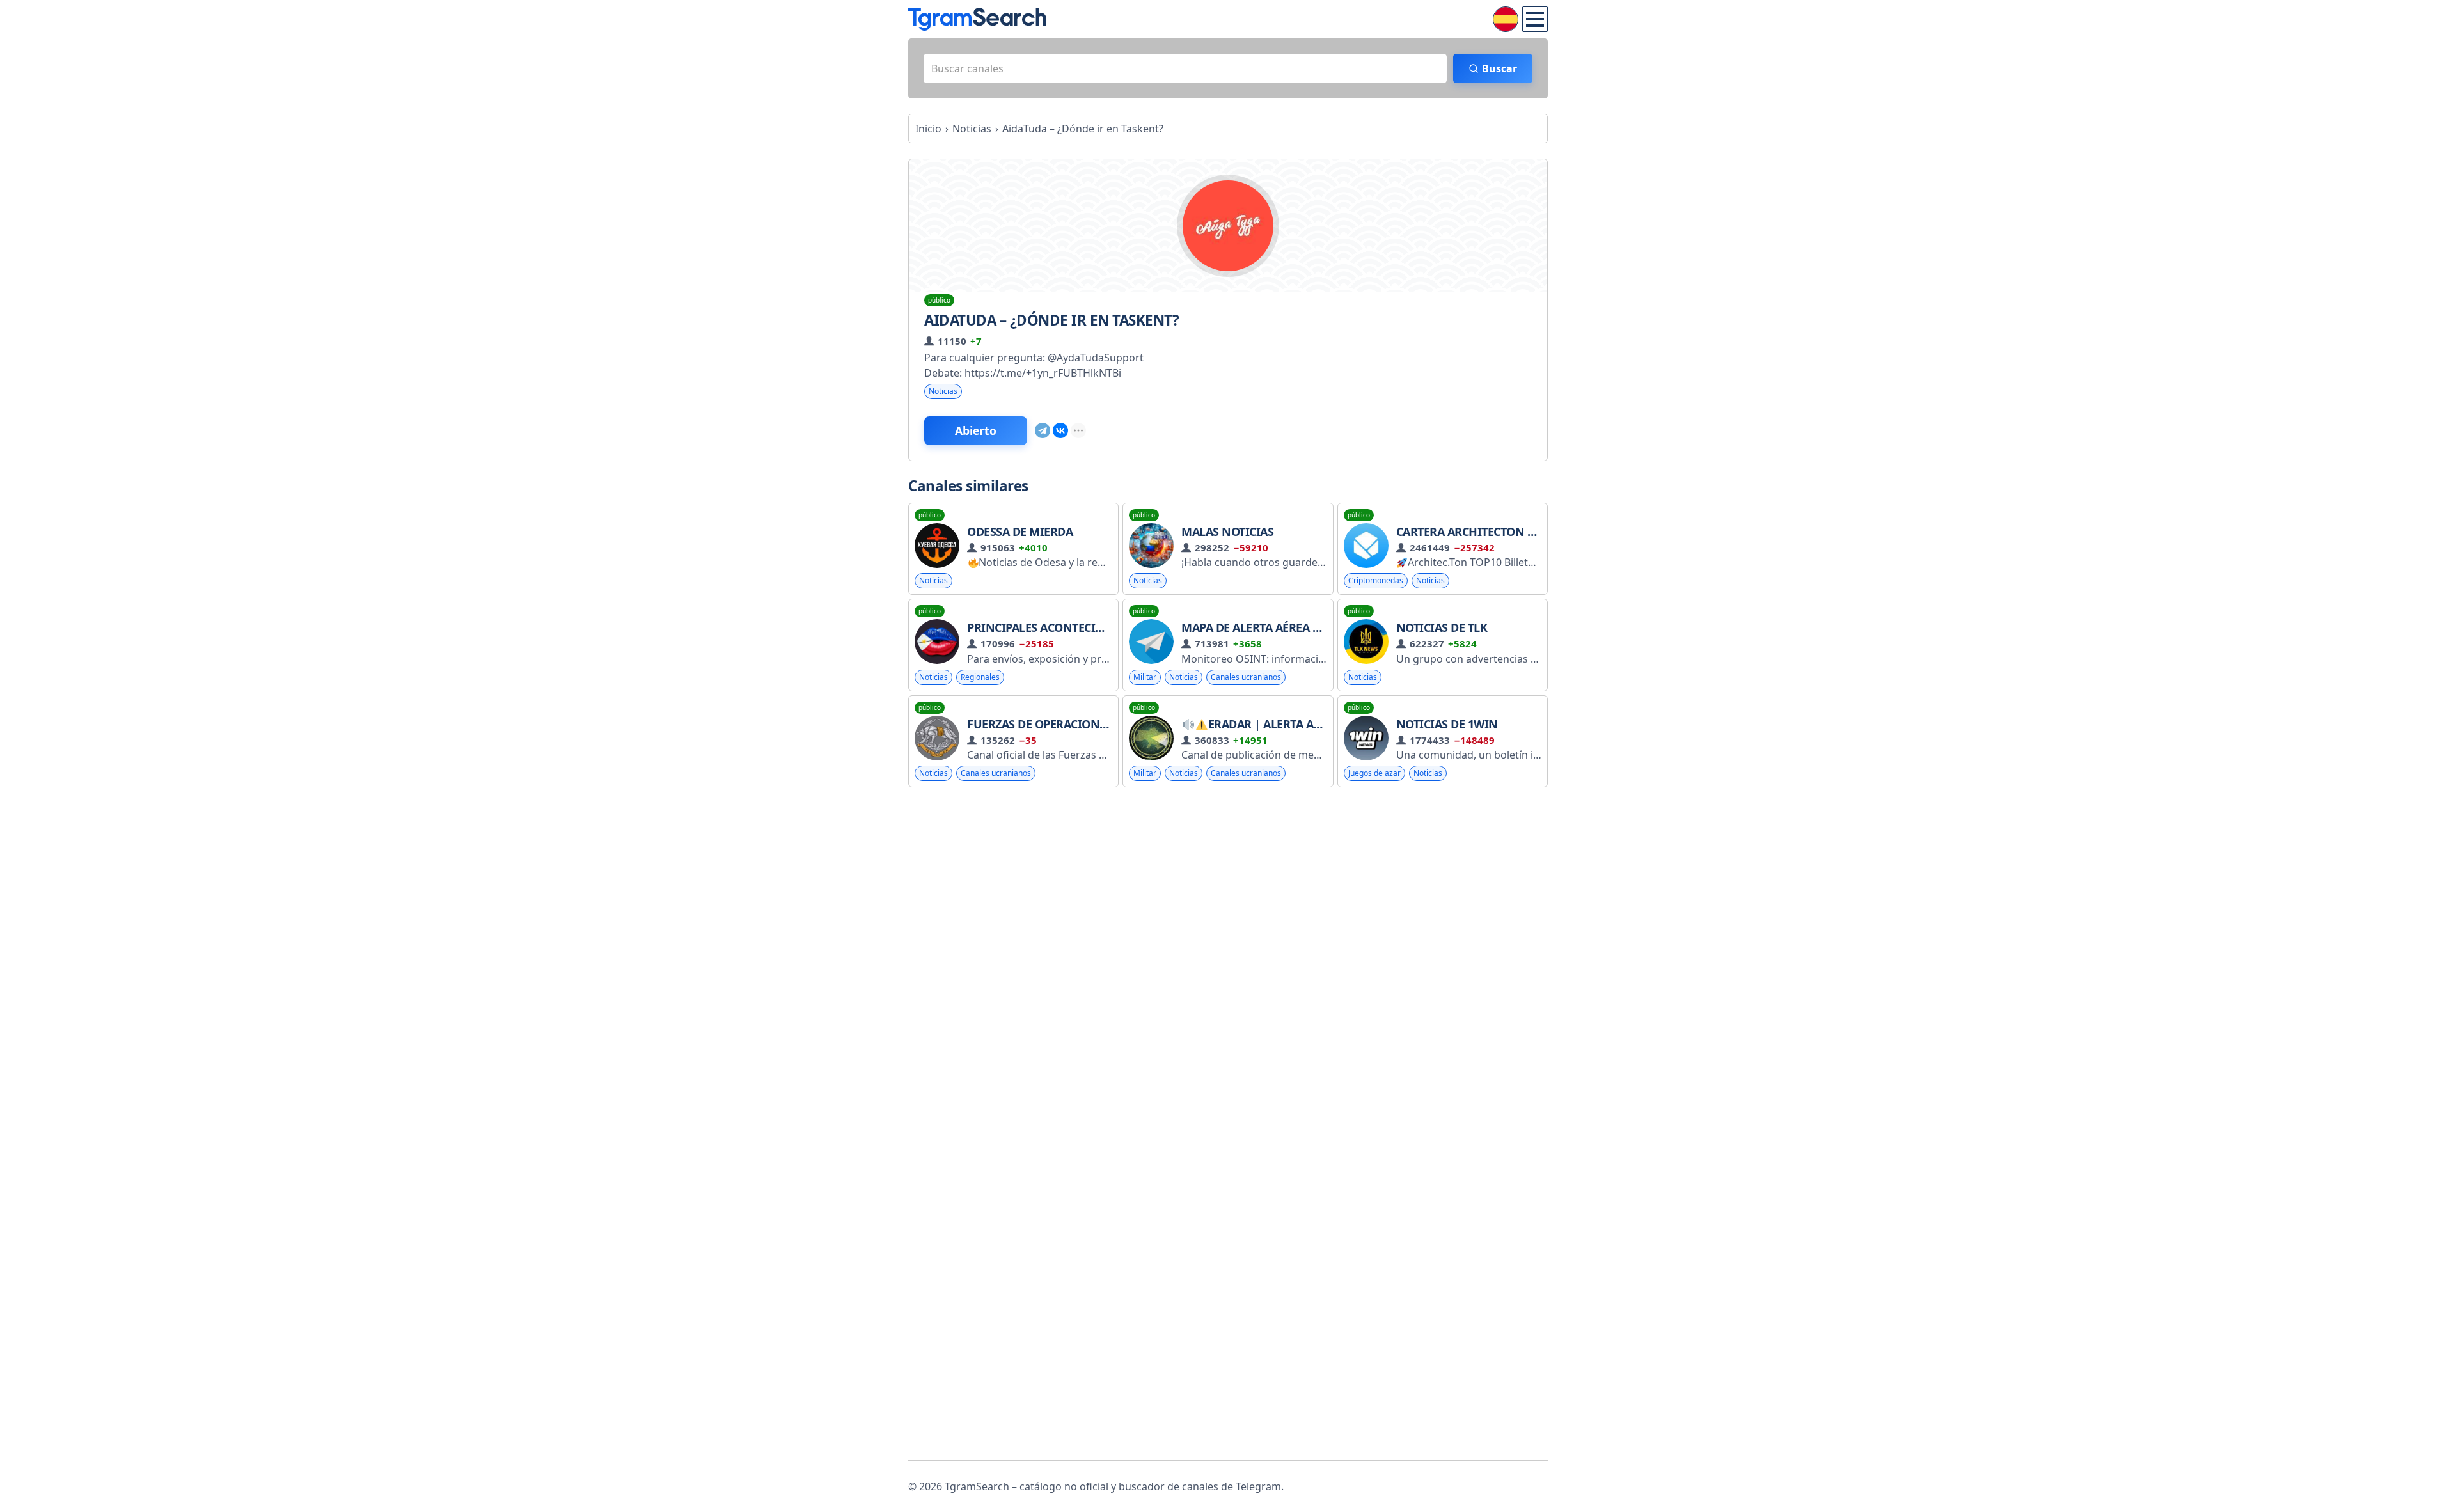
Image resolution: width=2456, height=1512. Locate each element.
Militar (1145, 677)
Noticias (943, 391)
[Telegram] (1043, 430)
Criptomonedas (1376, 580)
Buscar (1500, 68)
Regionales (980, 677)
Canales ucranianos (1246, 677)
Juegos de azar (1374, 773)
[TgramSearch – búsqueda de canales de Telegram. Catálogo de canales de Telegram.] (977, 19)
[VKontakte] (1060, 430)
